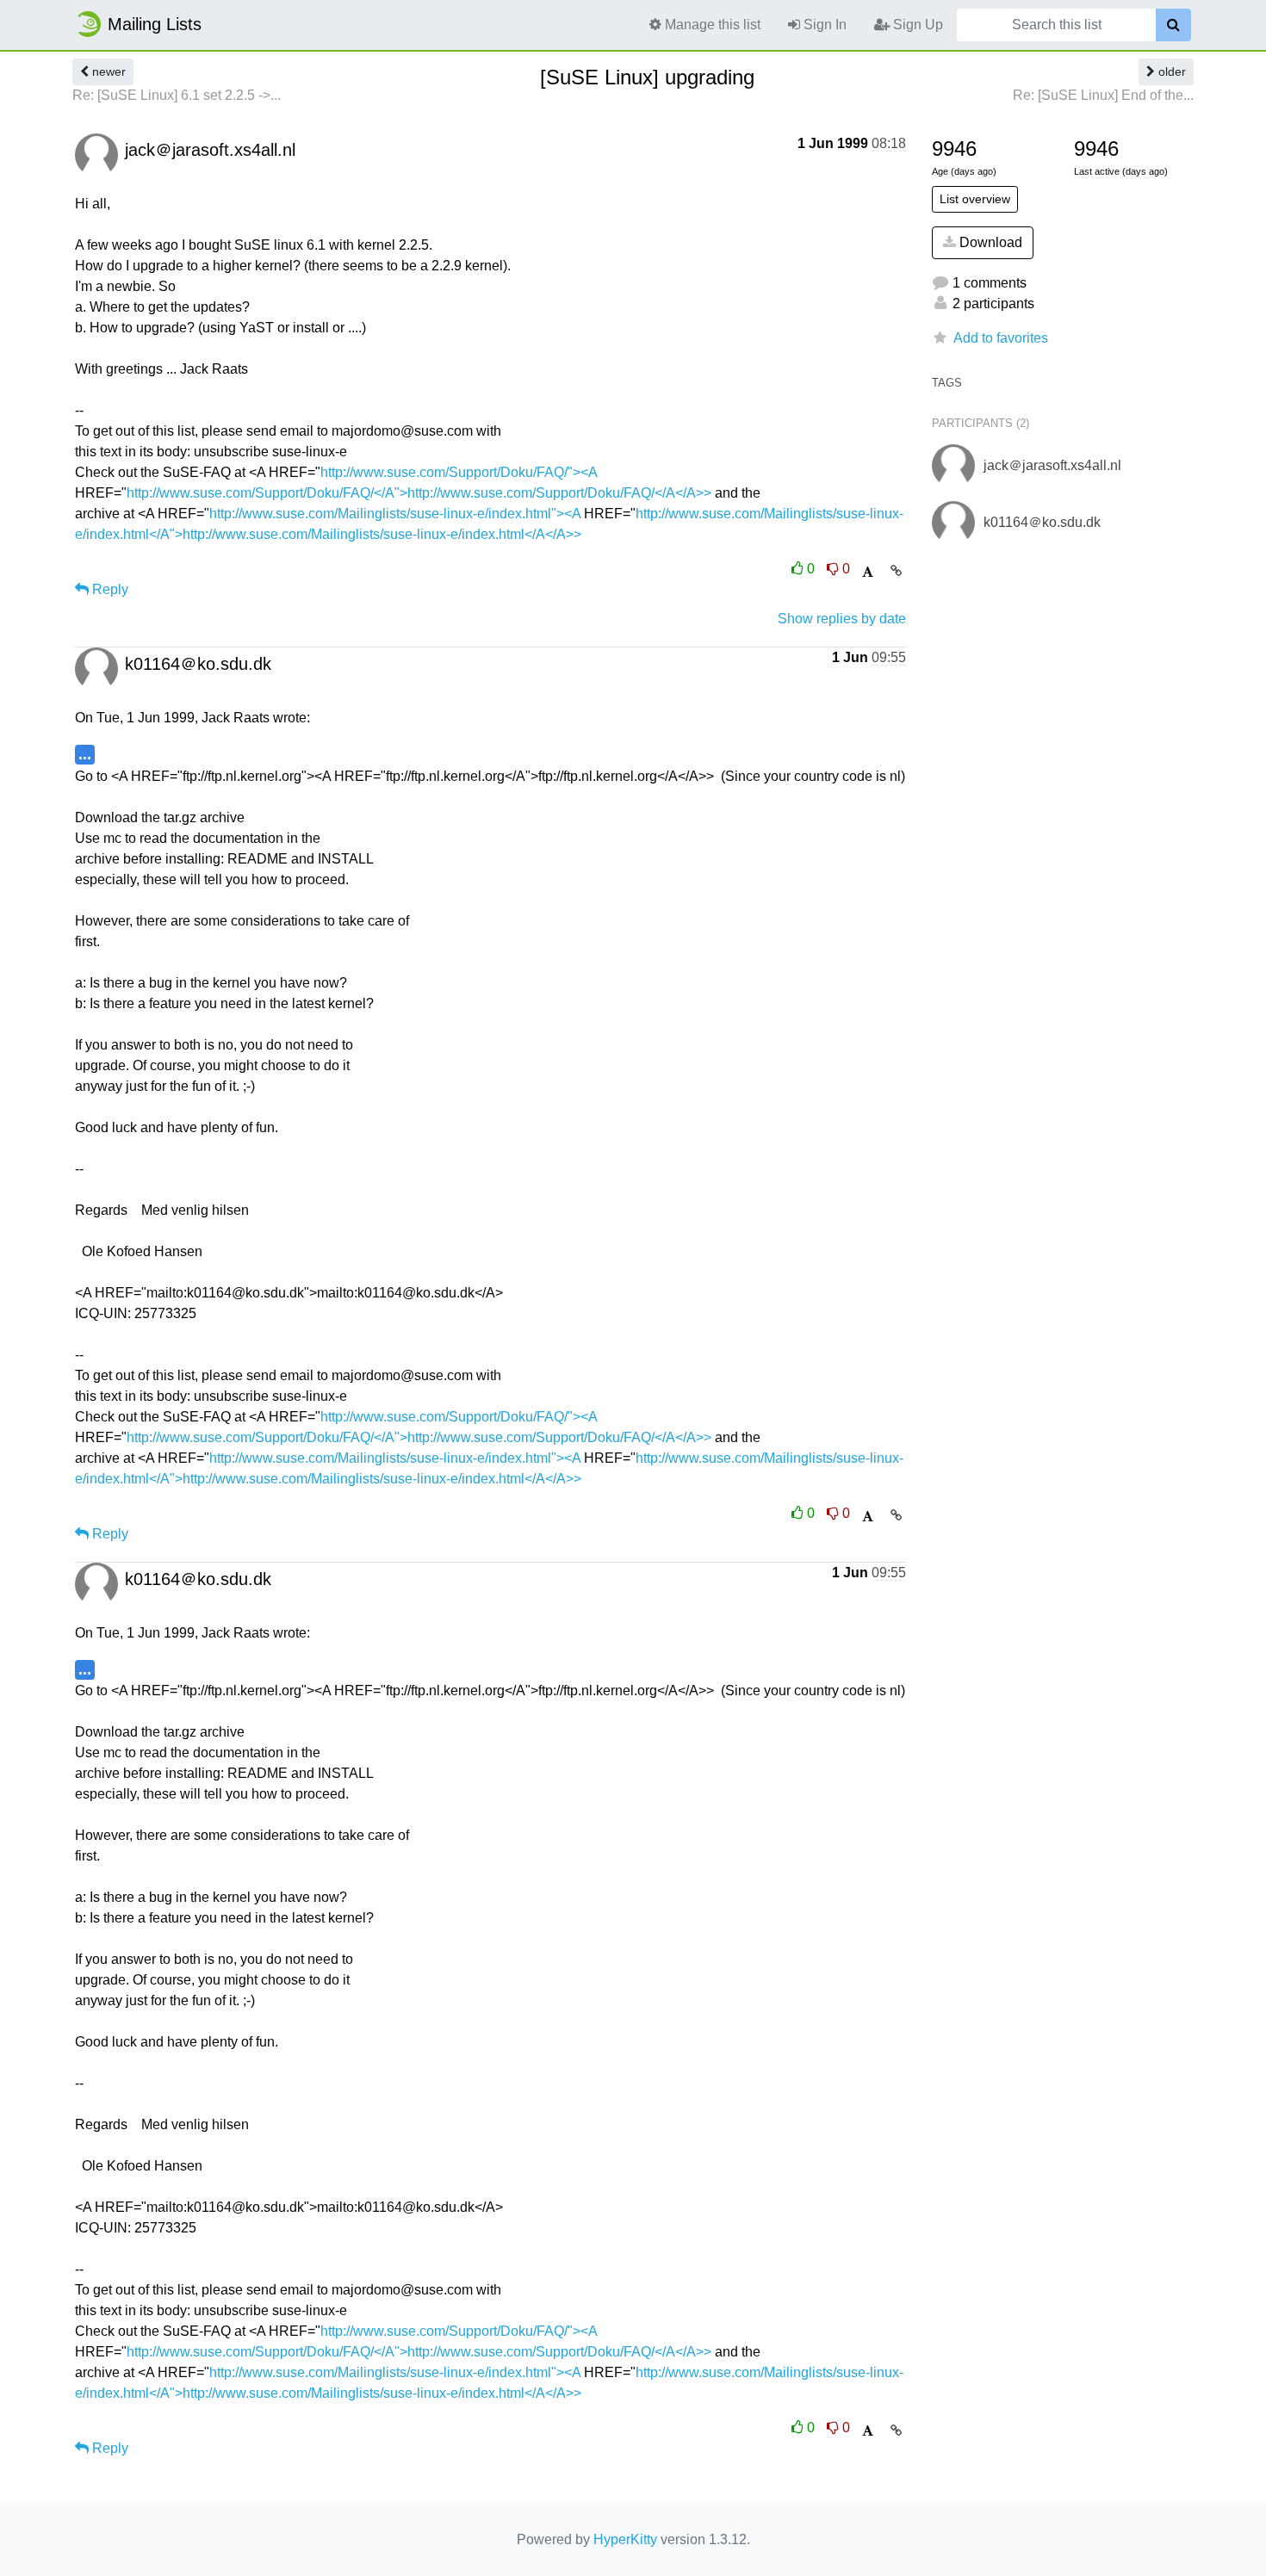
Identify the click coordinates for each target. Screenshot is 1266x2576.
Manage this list (711, 25)
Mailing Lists (155, 24)
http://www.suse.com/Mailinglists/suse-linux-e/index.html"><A (395, 514)
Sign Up (916, 25)
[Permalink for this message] (896, 571)
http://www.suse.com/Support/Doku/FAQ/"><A (459, 472)
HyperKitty (625, 2539)
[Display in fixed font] (868, 572)
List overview (975, 199)
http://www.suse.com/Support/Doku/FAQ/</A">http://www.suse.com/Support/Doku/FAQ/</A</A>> (419, 493)
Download (989, 242)
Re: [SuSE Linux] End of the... (1103, 95)
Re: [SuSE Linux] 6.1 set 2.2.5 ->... (177, 95)
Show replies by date (842, 619)
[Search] (1173, 25)
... (85, 754)
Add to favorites (1001, 338)
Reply (109, 589)
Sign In (823, 25)
